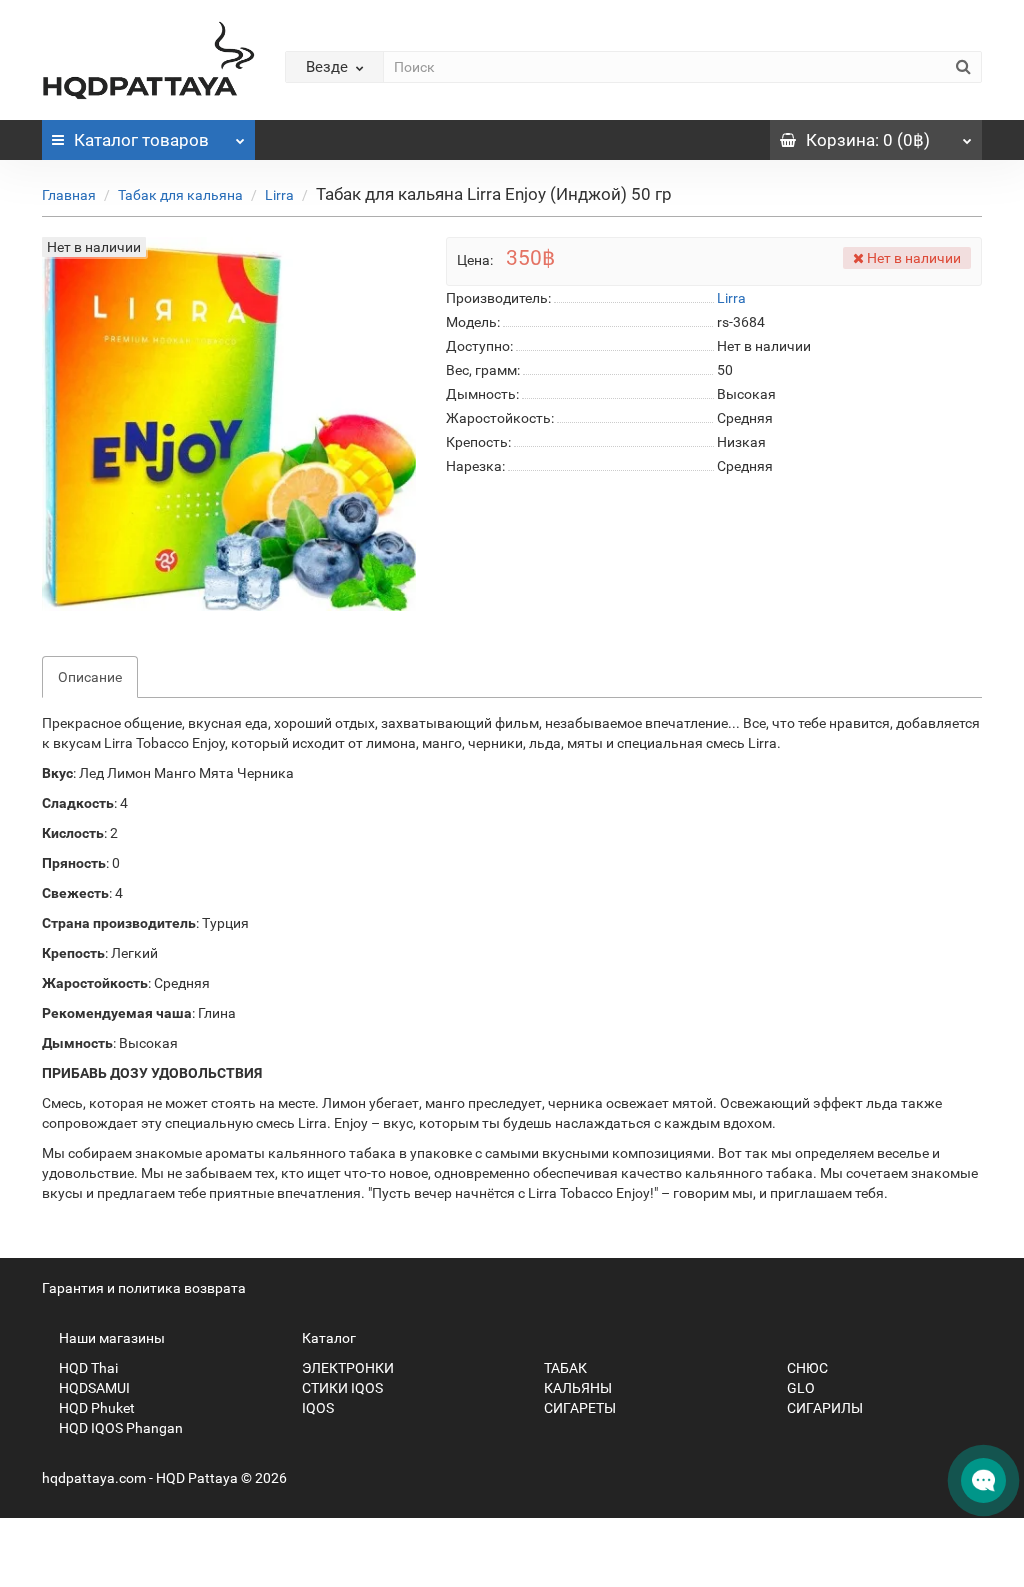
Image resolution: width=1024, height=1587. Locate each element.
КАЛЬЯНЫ (576, 1388)
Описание (90, 677)
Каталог (141, 140)
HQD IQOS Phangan (119, 1428)
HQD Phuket (95, 1408)
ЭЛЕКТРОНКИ (346, 1368)
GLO (799, 1388)
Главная (69, 195)
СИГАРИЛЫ (823, 1408)
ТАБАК (564, 1368)
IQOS (316, 1408)
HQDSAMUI (93, 1388)
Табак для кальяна (180, 195)
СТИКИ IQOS (341, 1388)
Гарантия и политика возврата (144, 1288)
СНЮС (806, 1368)
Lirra (279, 195)
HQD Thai (87, 1368)
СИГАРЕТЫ (578, 1408)
